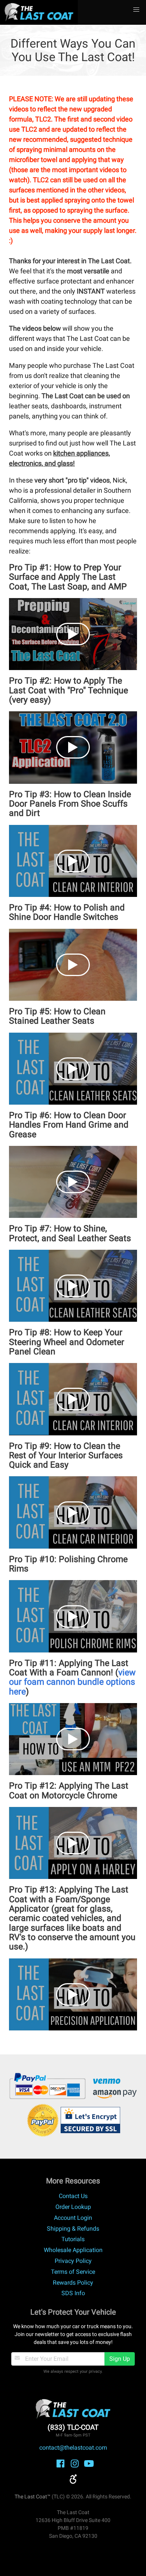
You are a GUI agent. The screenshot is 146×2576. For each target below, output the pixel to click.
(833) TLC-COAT (73, 2427)
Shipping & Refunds (73, 2229)
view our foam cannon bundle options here (72, 1682)
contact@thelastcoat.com (73, 2448)
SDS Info (73, 2293)
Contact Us (73, 2196)
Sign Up (120, 2359)
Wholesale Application (73, 2250)
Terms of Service (73, 2272)
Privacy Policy (73, 2261)
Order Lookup (73, 2207)
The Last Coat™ (33, 2497)
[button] (136, 10)
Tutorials (73, 2239)
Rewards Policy (73, 2283)
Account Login (73, 2218)
